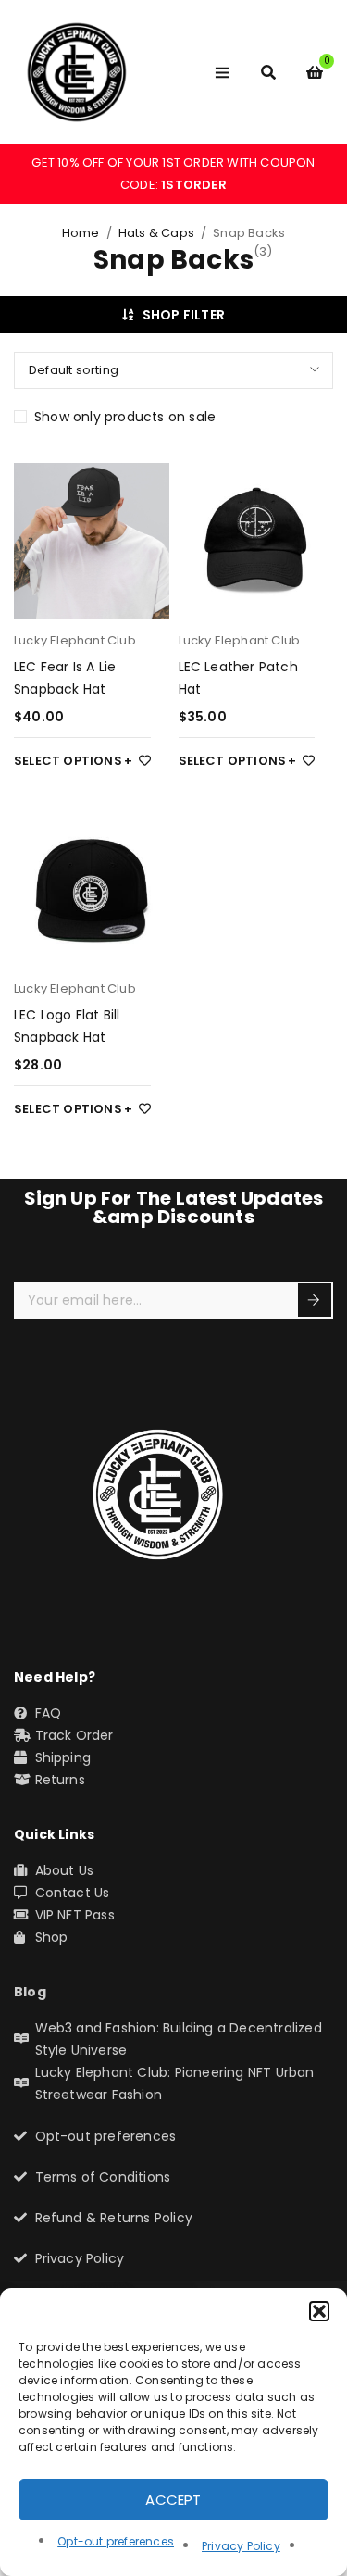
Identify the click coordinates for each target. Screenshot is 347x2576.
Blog (30, 1992)
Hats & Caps (156, 233)
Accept (173, 2500)
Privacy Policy (241, 2546)
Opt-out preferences (116, 2541)
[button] (319, 2311)
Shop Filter (184, 315)
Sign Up (315, 1300)
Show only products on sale (125, 417)
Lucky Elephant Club (75, 640)
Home (81, 233)
